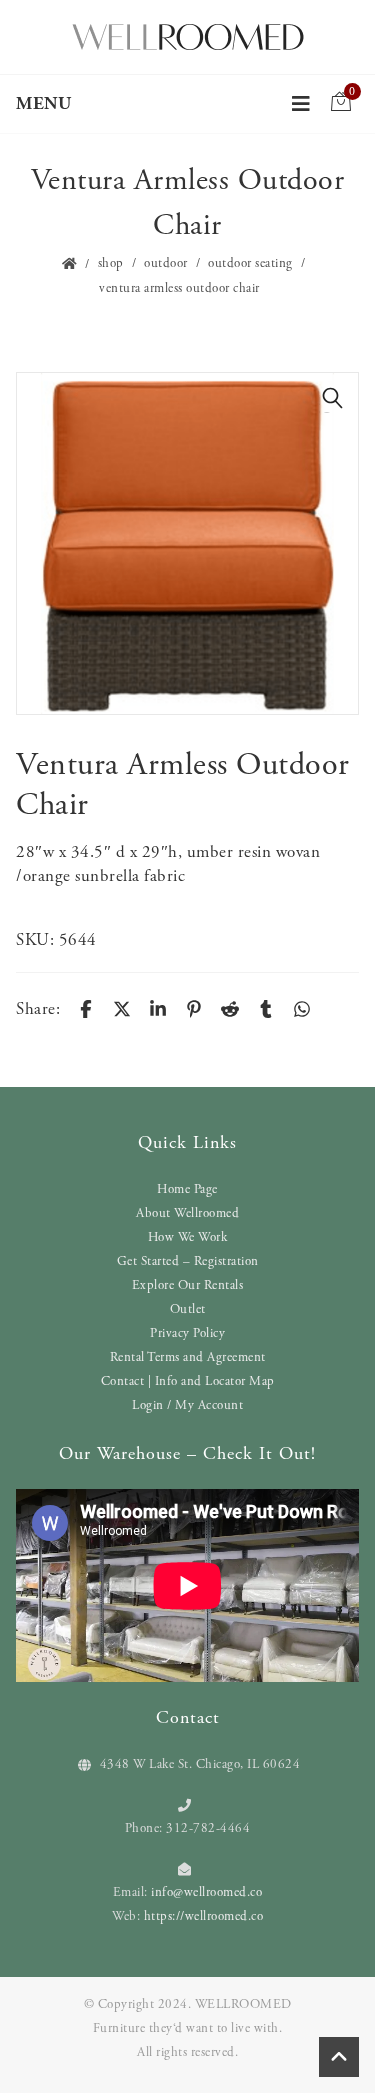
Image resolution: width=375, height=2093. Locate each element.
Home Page (187, 1189)
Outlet (188, 1309)
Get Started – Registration (188, 1261)
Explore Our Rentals (188, 1285)
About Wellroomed (187, 1213)
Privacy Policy (187, 1333)
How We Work (188, 1237)
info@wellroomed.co (206, 1892)
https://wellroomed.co (204, 1916)
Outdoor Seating (250, 263)
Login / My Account (187, 1405)
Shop (111, 263)
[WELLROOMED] (188, 35)
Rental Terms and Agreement (188, 1357)
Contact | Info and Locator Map (188, 1381)
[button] (333, 398)
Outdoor (166, 263)
